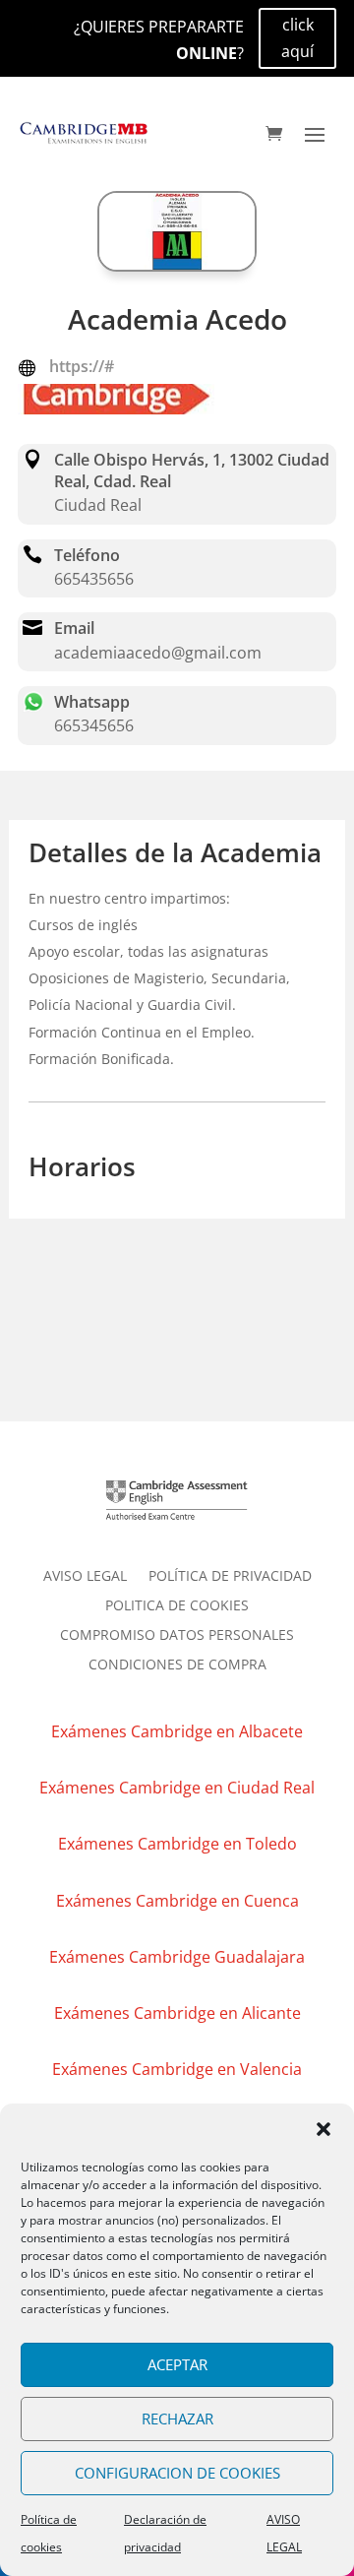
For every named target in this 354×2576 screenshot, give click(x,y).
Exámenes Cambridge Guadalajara (177, 1957)
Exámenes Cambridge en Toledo (177, 1844)
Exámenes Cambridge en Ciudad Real (177, 1788)
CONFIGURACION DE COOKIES (177, 2473)
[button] (324, 2129)
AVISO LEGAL (85, 1577)
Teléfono (87, 555)
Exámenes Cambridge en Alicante (177, 2013)
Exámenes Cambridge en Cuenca (177, 1901)
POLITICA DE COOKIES (177, 1606)
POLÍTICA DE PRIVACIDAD (230, 1577)
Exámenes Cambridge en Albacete (177, 1731)
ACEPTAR (177, 2364)
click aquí (297, 38)
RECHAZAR (177, 2419)
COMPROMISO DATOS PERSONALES (177, 1636)
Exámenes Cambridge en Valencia (177, 2069)
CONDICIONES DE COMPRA (177, 1665)
